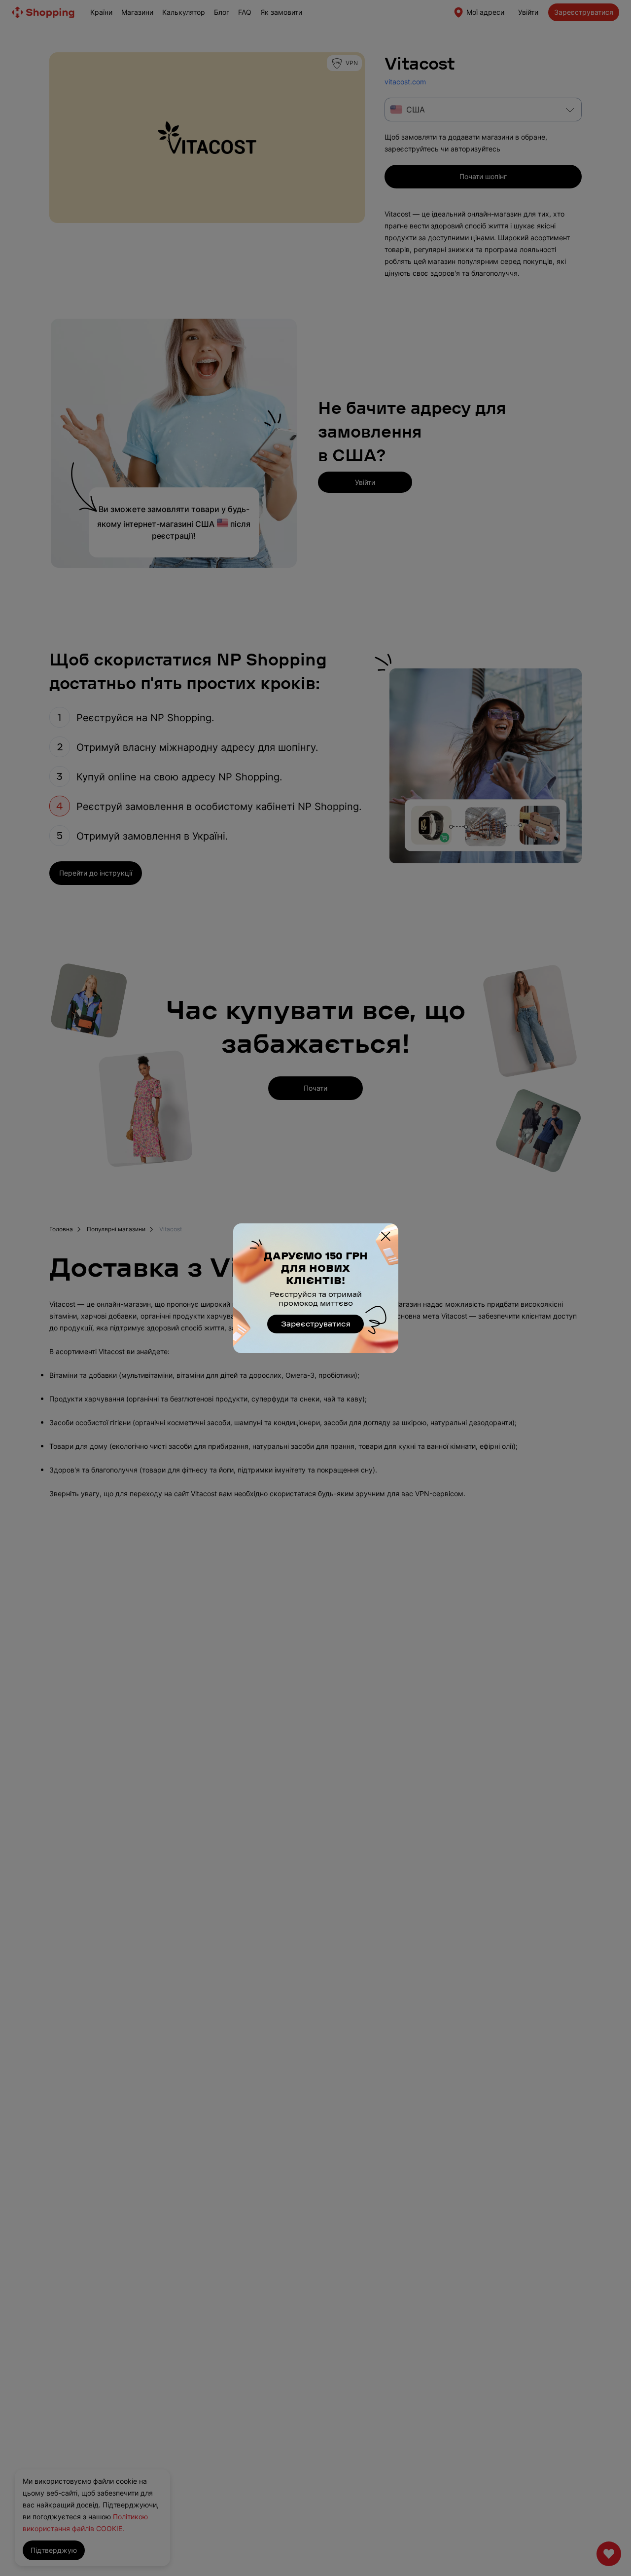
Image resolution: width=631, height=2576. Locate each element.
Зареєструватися (316, 1324)
